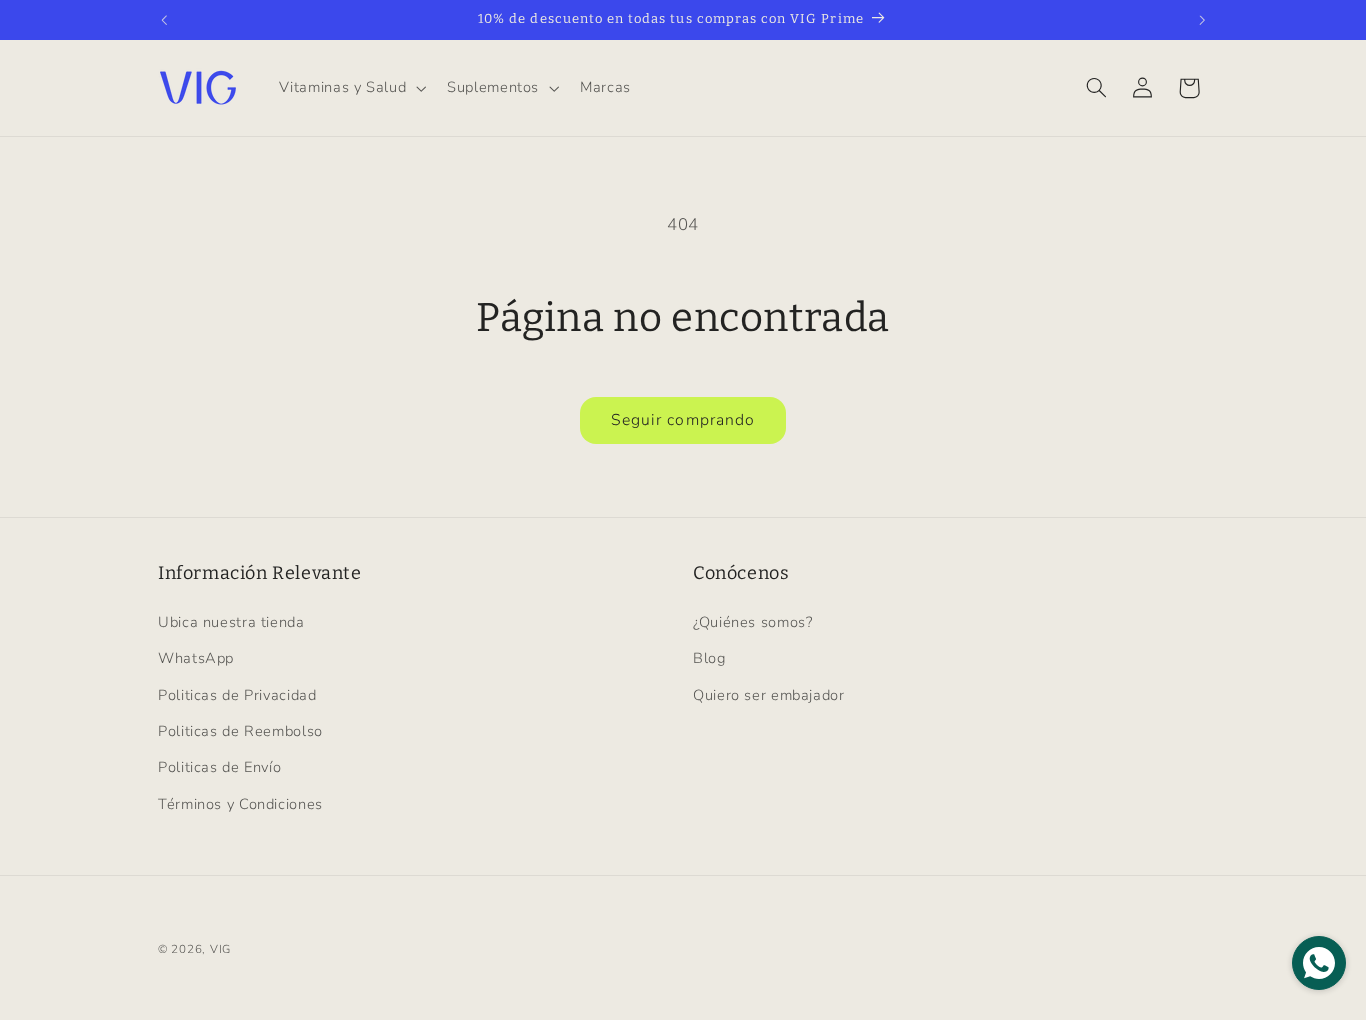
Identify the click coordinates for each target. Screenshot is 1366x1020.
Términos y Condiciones (240, 804)
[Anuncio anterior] (164, 20)
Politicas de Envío (219, 767)
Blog (709, 658)
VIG (220, 949)
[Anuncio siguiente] (1202, 20)
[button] (351, 88)
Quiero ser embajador (769, 695)
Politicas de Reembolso (240, 731)
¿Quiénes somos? (752, 622)
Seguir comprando (683, 420)
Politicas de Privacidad (237, 695)
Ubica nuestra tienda (231, 622)
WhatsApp (196, 658)
